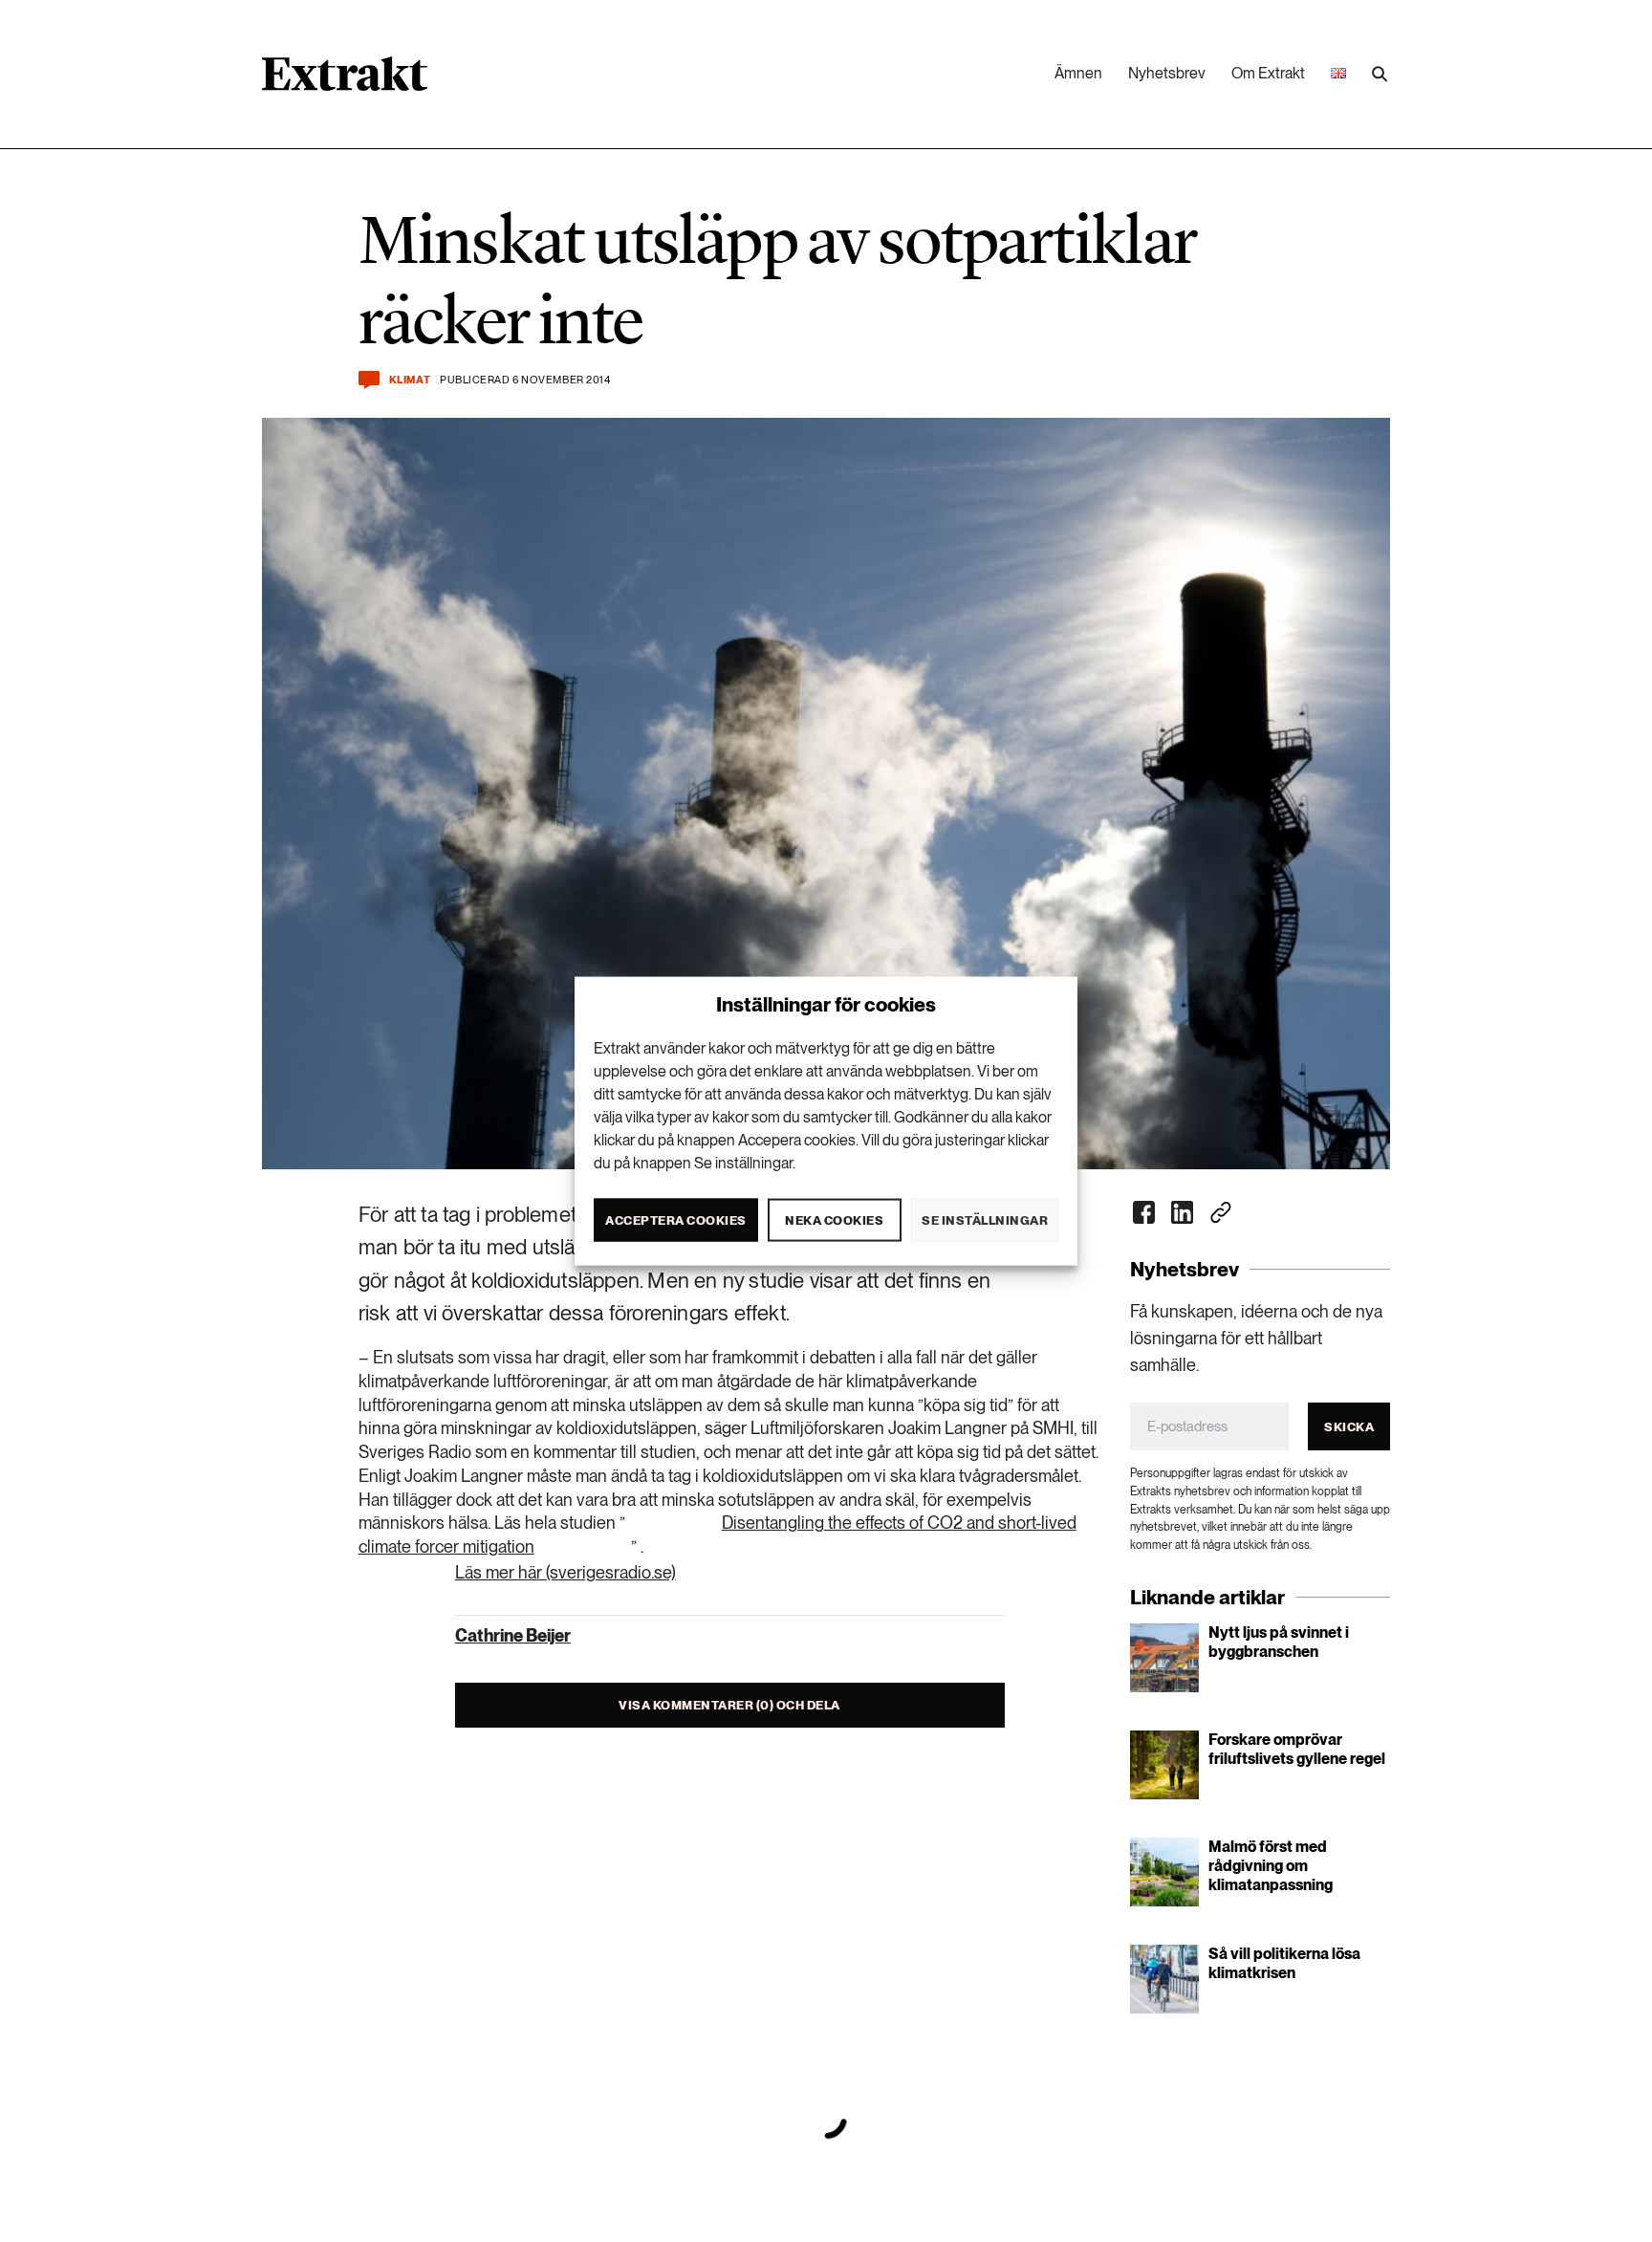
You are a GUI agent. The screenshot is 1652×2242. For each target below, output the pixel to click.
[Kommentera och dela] (369, 380)
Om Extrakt (1268, 73)
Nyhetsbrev (1167, 73)
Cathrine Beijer (513, 1635)
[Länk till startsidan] (345, 80)
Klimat (410, 380)
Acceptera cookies (676, 1219)
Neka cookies (834, 1219)
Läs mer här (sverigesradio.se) (565, 1572)
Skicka (1349, 1427)
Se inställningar (985, 1219)
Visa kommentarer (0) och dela (729, 1705)
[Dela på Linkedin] (1183, 1212)
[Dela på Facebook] (1144, 1212)
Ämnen (1078, 73)
